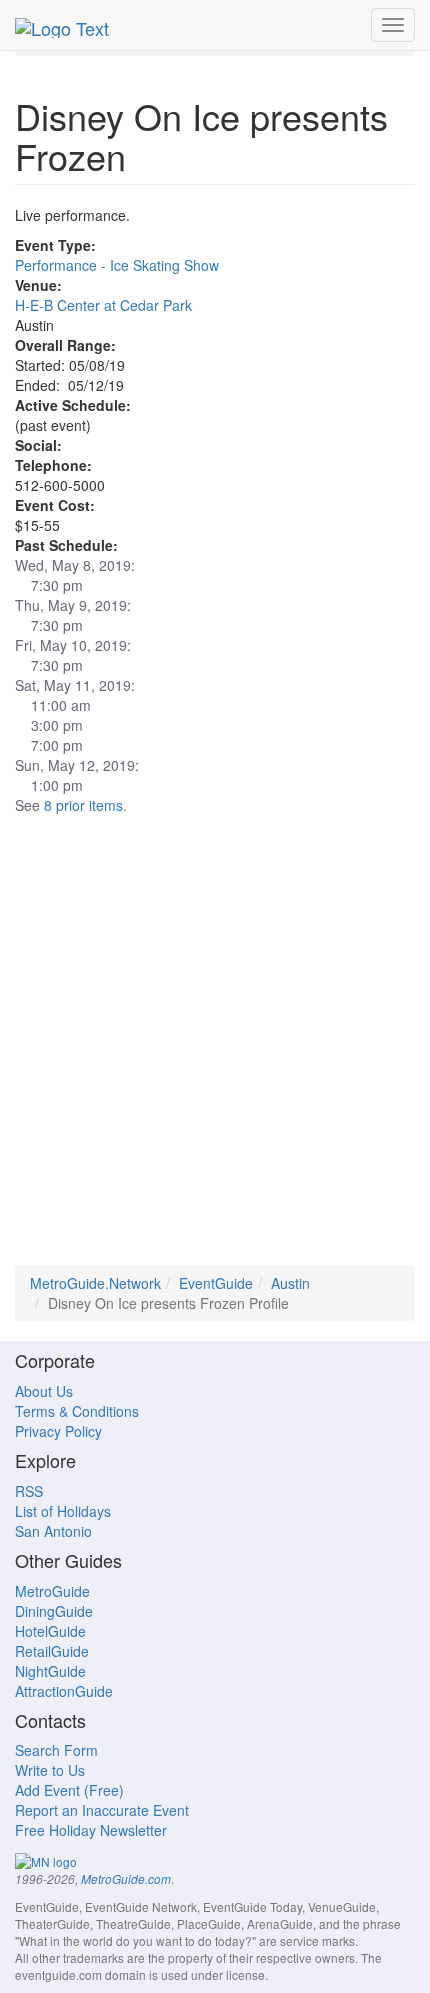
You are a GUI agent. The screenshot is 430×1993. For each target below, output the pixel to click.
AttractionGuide (64, 1691)
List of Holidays (63, 1511)
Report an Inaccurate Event (102, 1810)
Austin (290, 1283)
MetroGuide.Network (95, 1283)
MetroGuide (52, 1591)
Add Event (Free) (69, 1790)
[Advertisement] (215, 1050)
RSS (29, 1491)
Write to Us (50, 1770)
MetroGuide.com (126, 1879)
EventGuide (216, 1283)
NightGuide (50, 1671)
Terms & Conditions (77, 1411)
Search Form (56, 1750)
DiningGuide (54, 1611)
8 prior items (83, 805)
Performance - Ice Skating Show (117, 265)
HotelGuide (50, 1631)
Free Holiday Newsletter (91, 1830)
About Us (44, 1391)
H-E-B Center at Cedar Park (103, 305)
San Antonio (53, 1531)
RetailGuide (52, 1651)
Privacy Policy (58, 1431)
